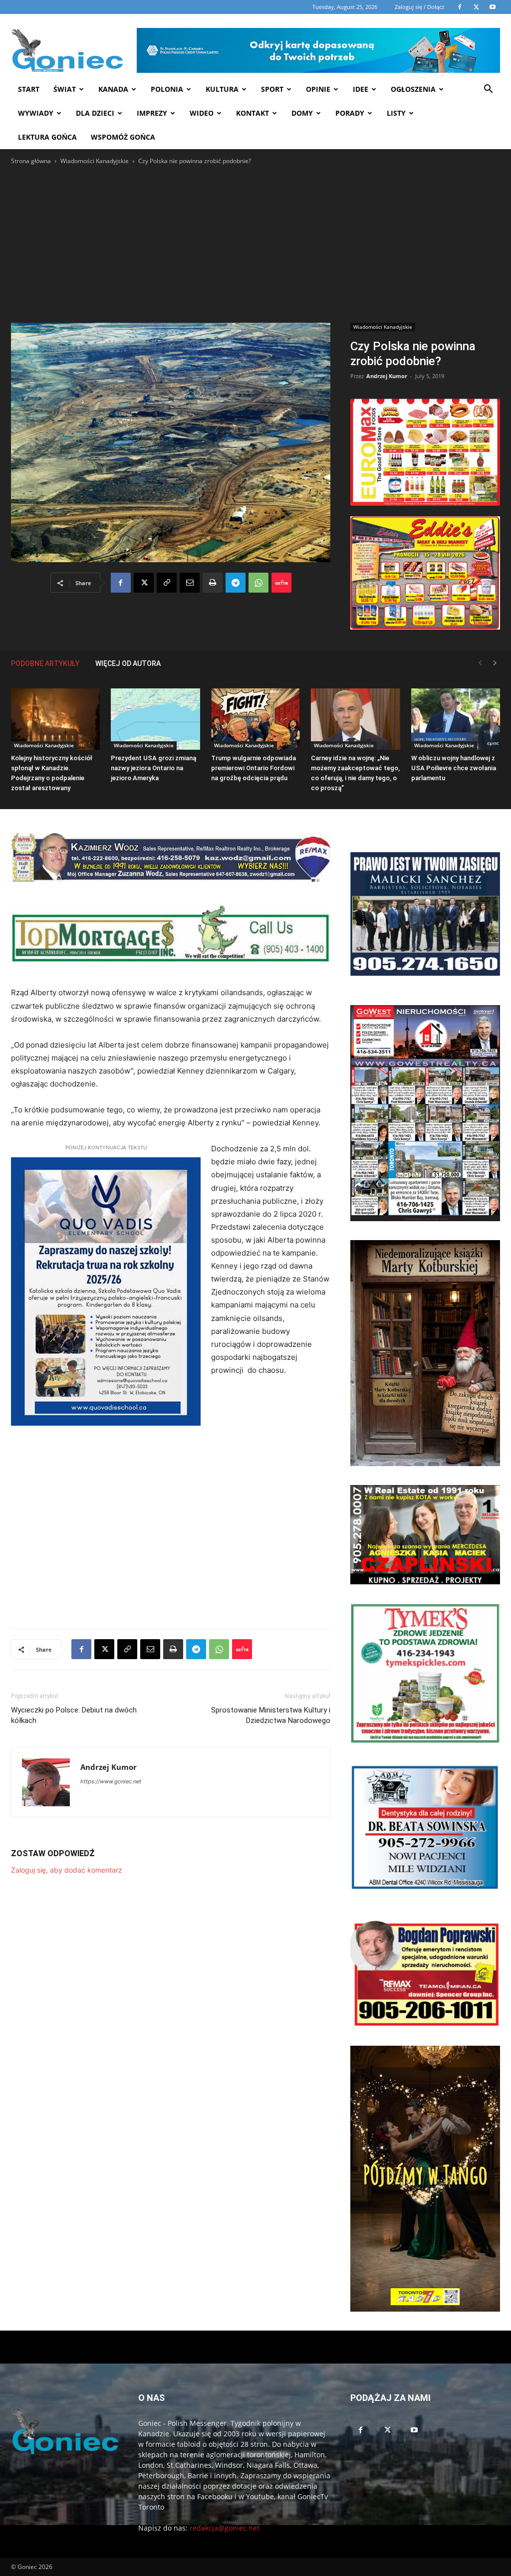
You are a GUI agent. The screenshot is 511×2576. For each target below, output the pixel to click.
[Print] (213, 583)
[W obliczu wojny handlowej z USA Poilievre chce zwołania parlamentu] (456, 719)
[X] (144, 583)
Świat (65, 89)
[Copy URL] (167, 583)
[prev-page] (480, 663)
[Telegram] (236, 583)
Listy (396, 113)
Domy (302, 113)
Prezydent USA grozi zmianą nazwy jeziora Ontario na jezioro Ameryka (153, 768)
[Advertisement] (255, 241)
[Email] (190, 583)
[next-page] (495, 663)
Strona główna (31, 161)
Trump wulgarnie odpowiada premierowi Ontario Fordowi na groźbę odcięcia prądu (254, 768)
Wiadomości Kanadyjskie (95, 161)
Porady (350, 113)
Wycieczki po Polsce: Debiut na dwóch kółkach (74, 1715)
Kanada (113, 89)
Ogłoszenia (413, 89)
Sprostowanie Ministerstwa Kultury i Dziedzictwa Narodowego (271, 1715)
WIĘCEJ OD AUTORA (128, 663)
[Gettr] (281, 583)
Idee (361, 89)
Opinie (318, 89)
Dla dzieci (95, 113)
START (29, 89)
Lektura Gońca (47, 137)
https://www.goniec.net (111, 1781)
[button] (488, 90)
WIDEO (202, 113)
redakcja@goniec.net (225, 2528)
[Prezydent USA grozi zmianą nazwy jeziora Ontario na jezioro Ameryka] (155, 719)
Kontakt (253, 113)
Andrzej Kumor (387, 376)
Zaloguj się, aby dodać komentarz (67, 1870)
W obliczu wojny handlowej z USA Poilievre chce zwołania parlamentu (454, 768)
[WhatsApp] (258, 583)
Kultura (222, 89)
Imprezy (152, 113)
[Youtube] (414, 2430)
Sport (272, 89)
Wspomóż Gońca (123, 137)
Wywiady (36, 113)
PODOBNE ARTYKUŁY (45, 663)
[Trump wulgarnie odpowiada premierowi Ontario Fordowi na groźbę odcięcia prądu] (255, 719)
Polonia (167, 89)
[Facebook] (121, 583)
